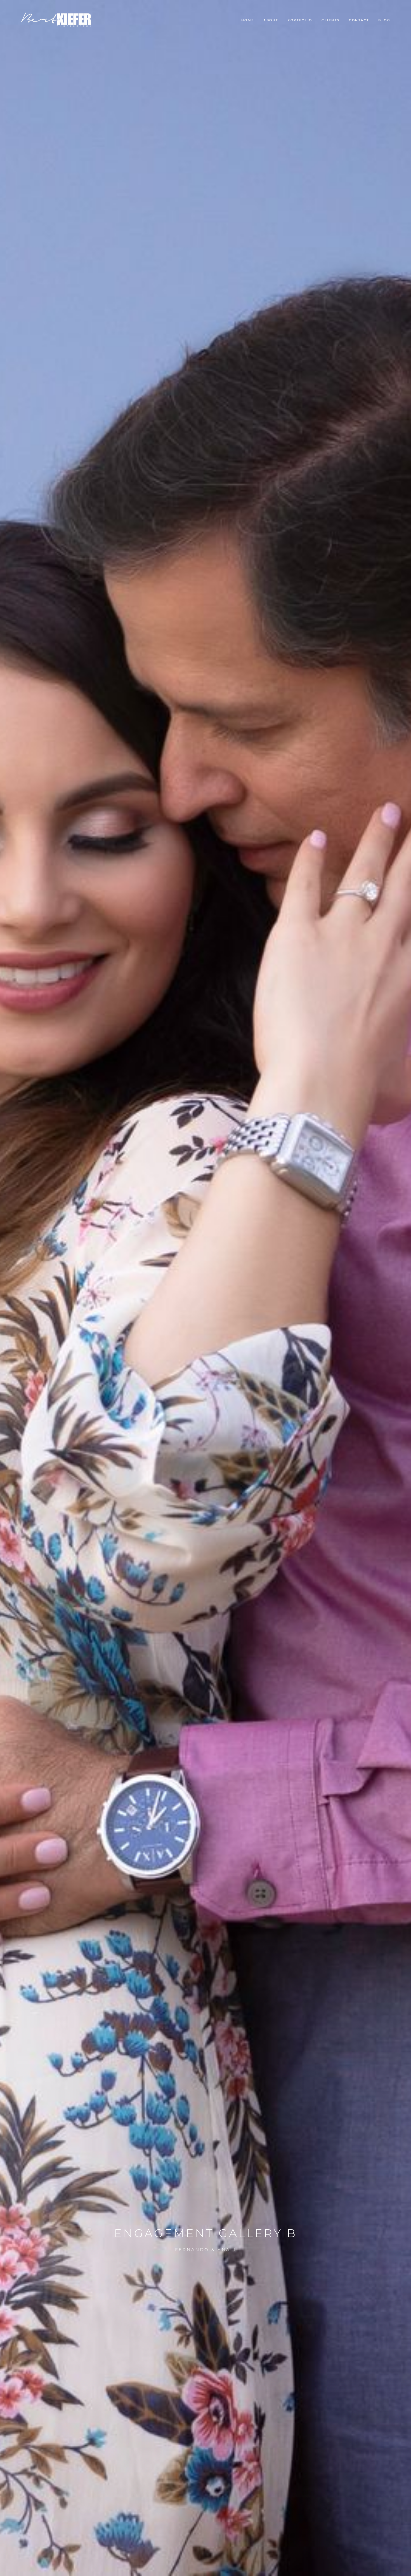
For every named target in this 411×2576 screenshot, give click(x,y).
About (271, 20)
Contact (359, 20)
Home (248, 20)
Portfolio (300, 20)
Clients (331, 20)
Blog (384, 20)
